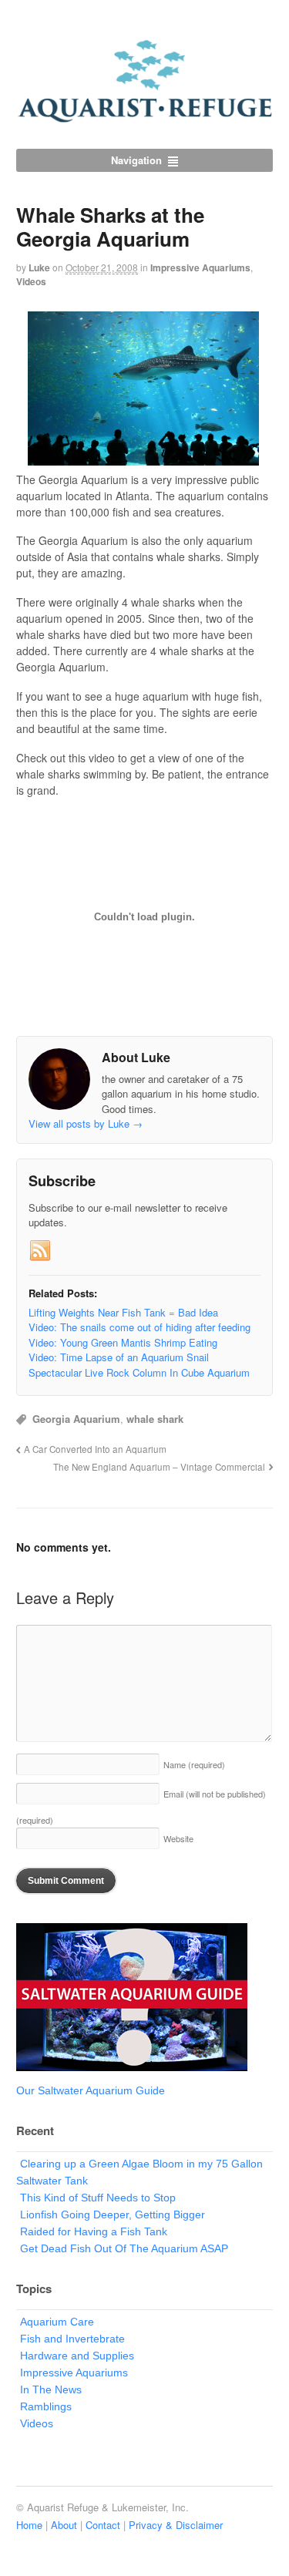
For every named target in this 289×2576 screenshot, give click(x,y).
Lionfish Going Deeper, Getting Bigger (113, 2214)
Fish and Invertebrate (72, 2339)
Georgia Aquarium (76, 1419)
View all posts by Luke (86, 1123)
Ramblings (46, 2406)
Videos (31, 281)
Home (29, 2525)
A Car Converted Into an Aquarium (95, 1449)
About (64, 2525)
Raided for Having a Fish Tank (94, 2231)
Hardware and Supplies (77, 2356)
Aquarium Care (57, 2322)
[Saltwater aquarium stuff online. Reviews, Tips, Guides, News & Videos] (144, 116)
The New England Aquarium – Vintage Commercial (159, 1467)
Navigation (136, 160)
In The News (51, 2389)
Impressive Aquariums (200, 267)
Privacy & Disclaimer (176, 2525)
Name (194, 1764)
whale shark (155, 1419)
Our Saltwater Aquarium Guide (91, 2090)
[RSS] (40, 1251)
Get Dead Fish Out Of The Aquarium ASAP (124, 2248)
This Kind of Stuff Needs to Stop (98, 2198)
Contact (103, 2525)
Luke (39, 267)
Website (178, 1838)
